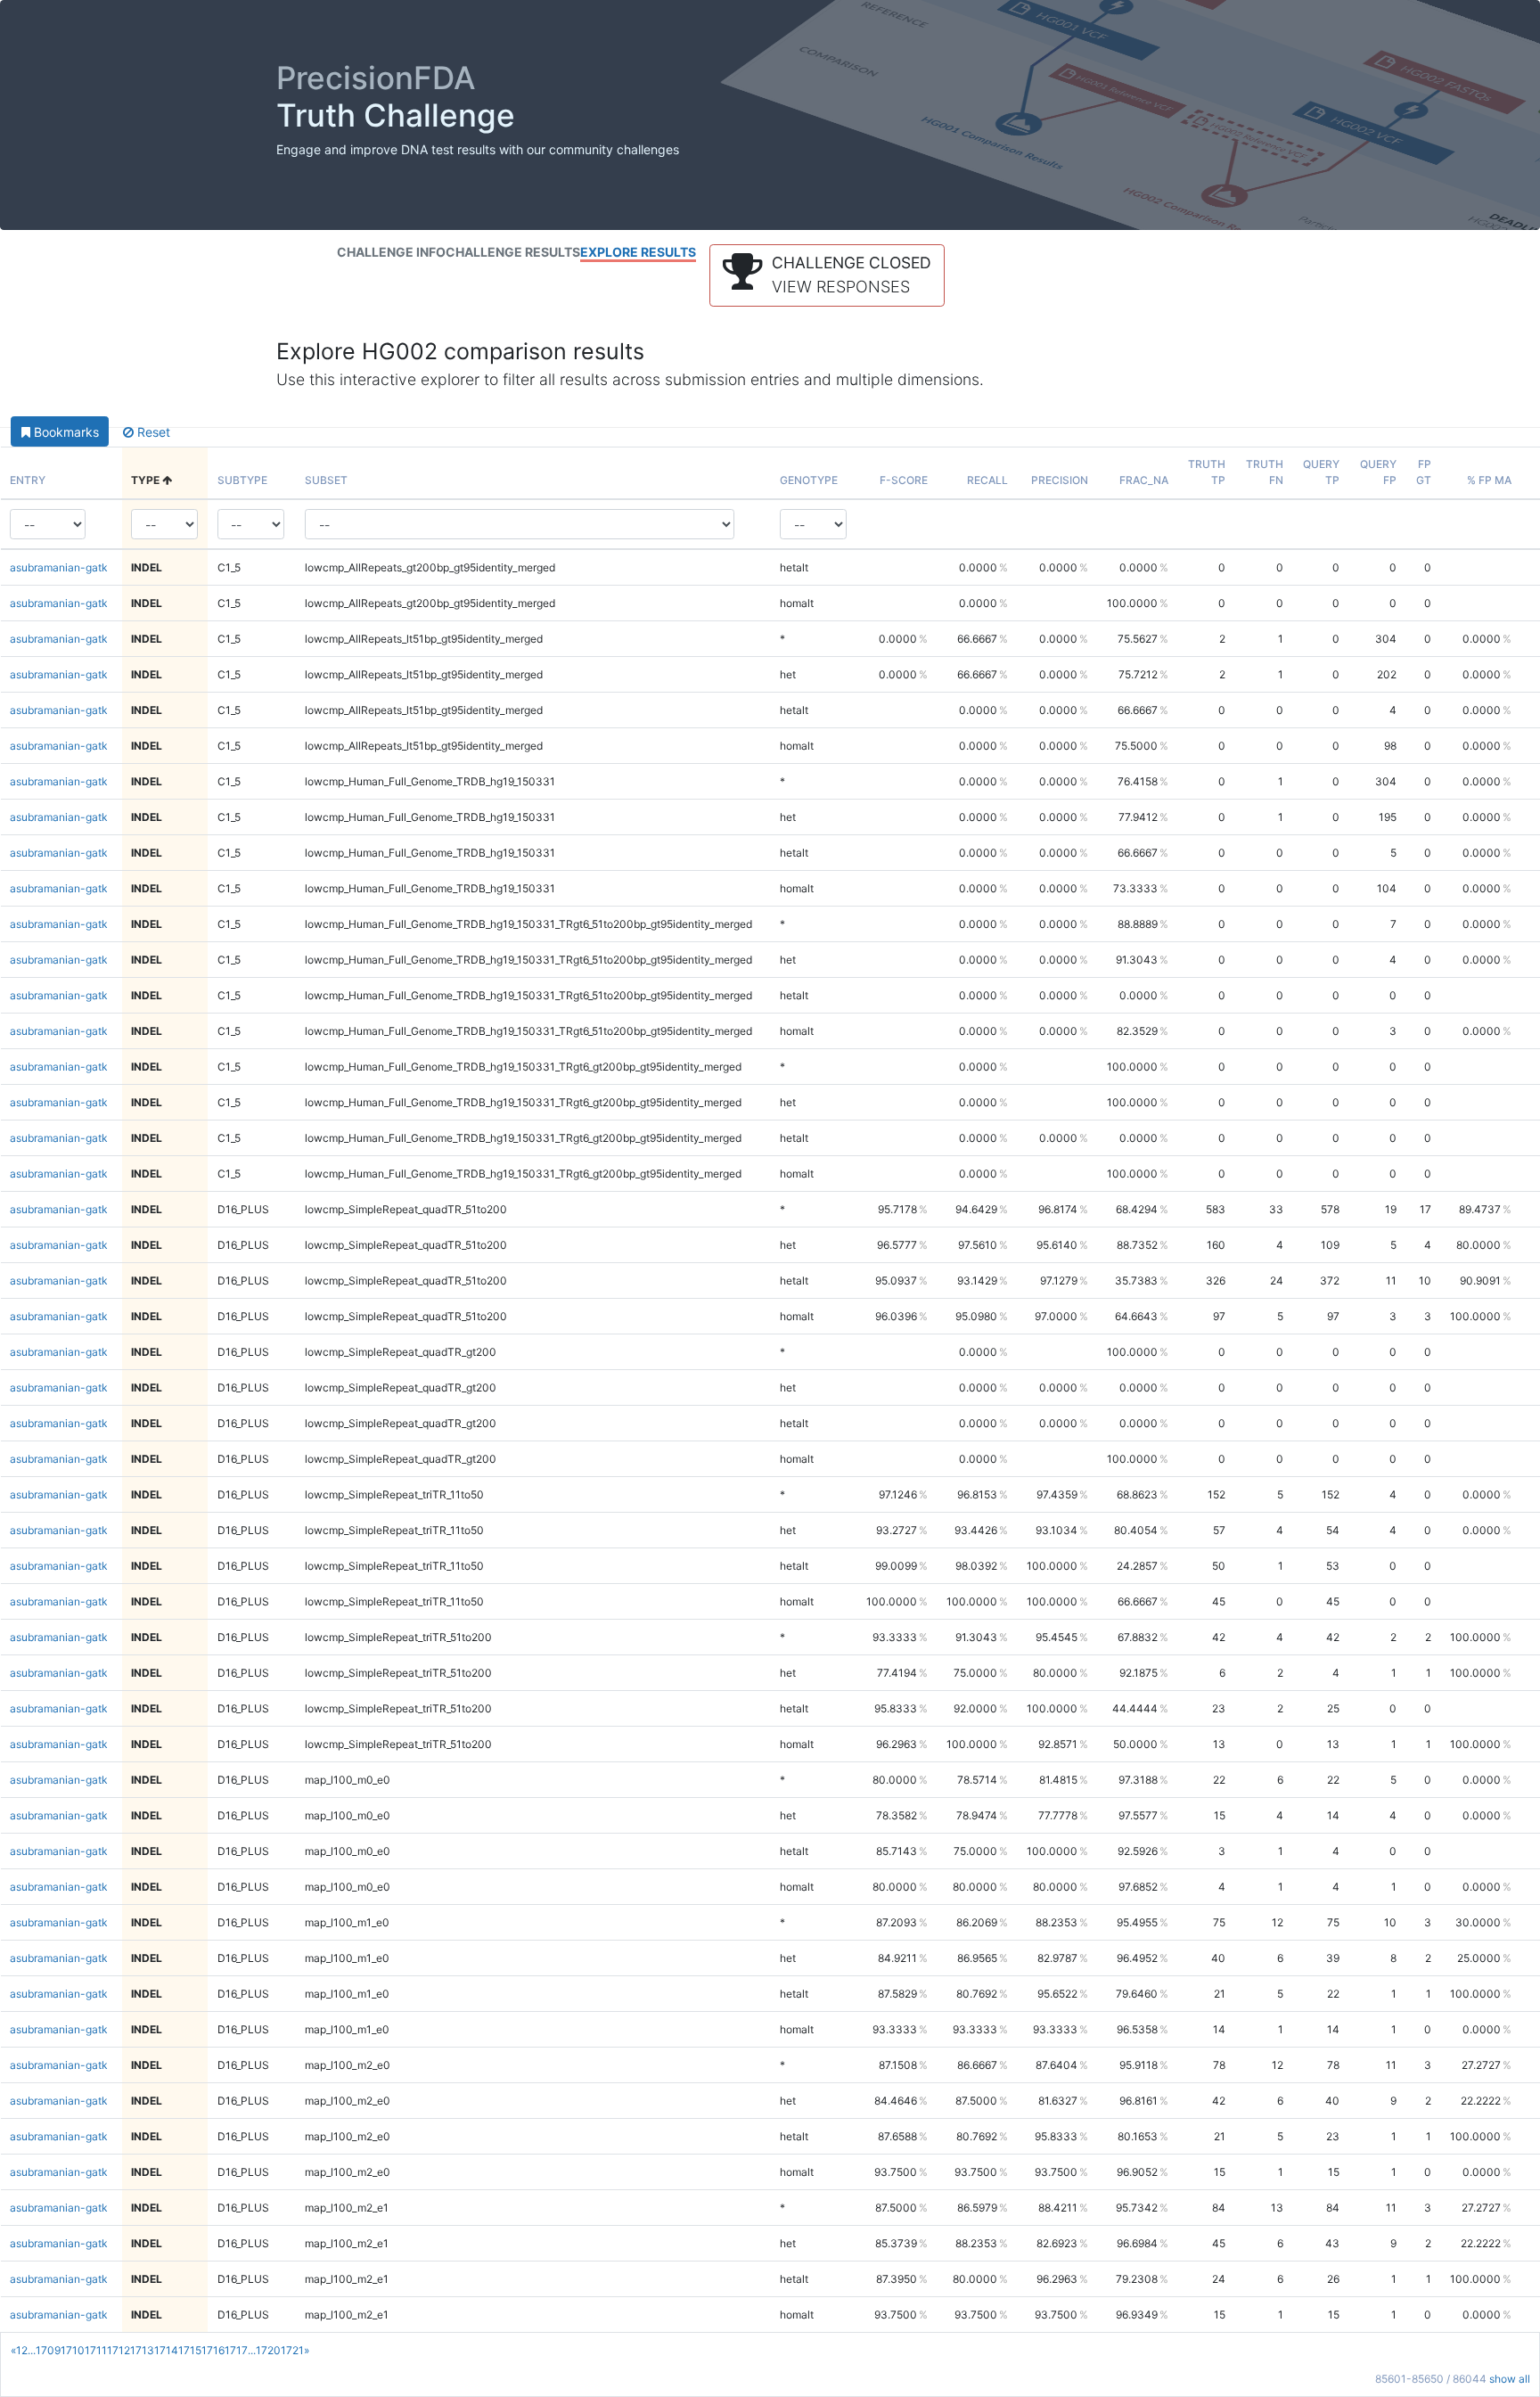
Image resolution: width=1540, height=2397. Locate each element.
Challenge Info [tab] (391, 252)
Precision (1060, 480)
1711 (96, 2350)
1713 (142, 2350)
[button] (827, 275)
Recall (987, 480)
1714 (166, 2350)
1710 (73, 2350)
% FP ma (1489, 480)
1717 (236, 2350)
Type (147, 480)
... (32, 2350)
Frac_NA (1144, 480)
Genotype (809, 480)
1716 (213, 2350)
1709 (48, 2350)
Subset (326, 480)
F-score (904, 480)
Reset (152, 432)
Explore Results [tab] (638, 252)
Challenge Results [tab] (513, 252)
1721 (292, 2350)
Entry (28, 480)
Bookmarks (65, 432)
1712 (119, 2350)
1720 (268, 2350)
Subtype (242, 480)
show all (1510, 2379)
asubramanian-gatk (59, 567)
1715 (190, 2350)
